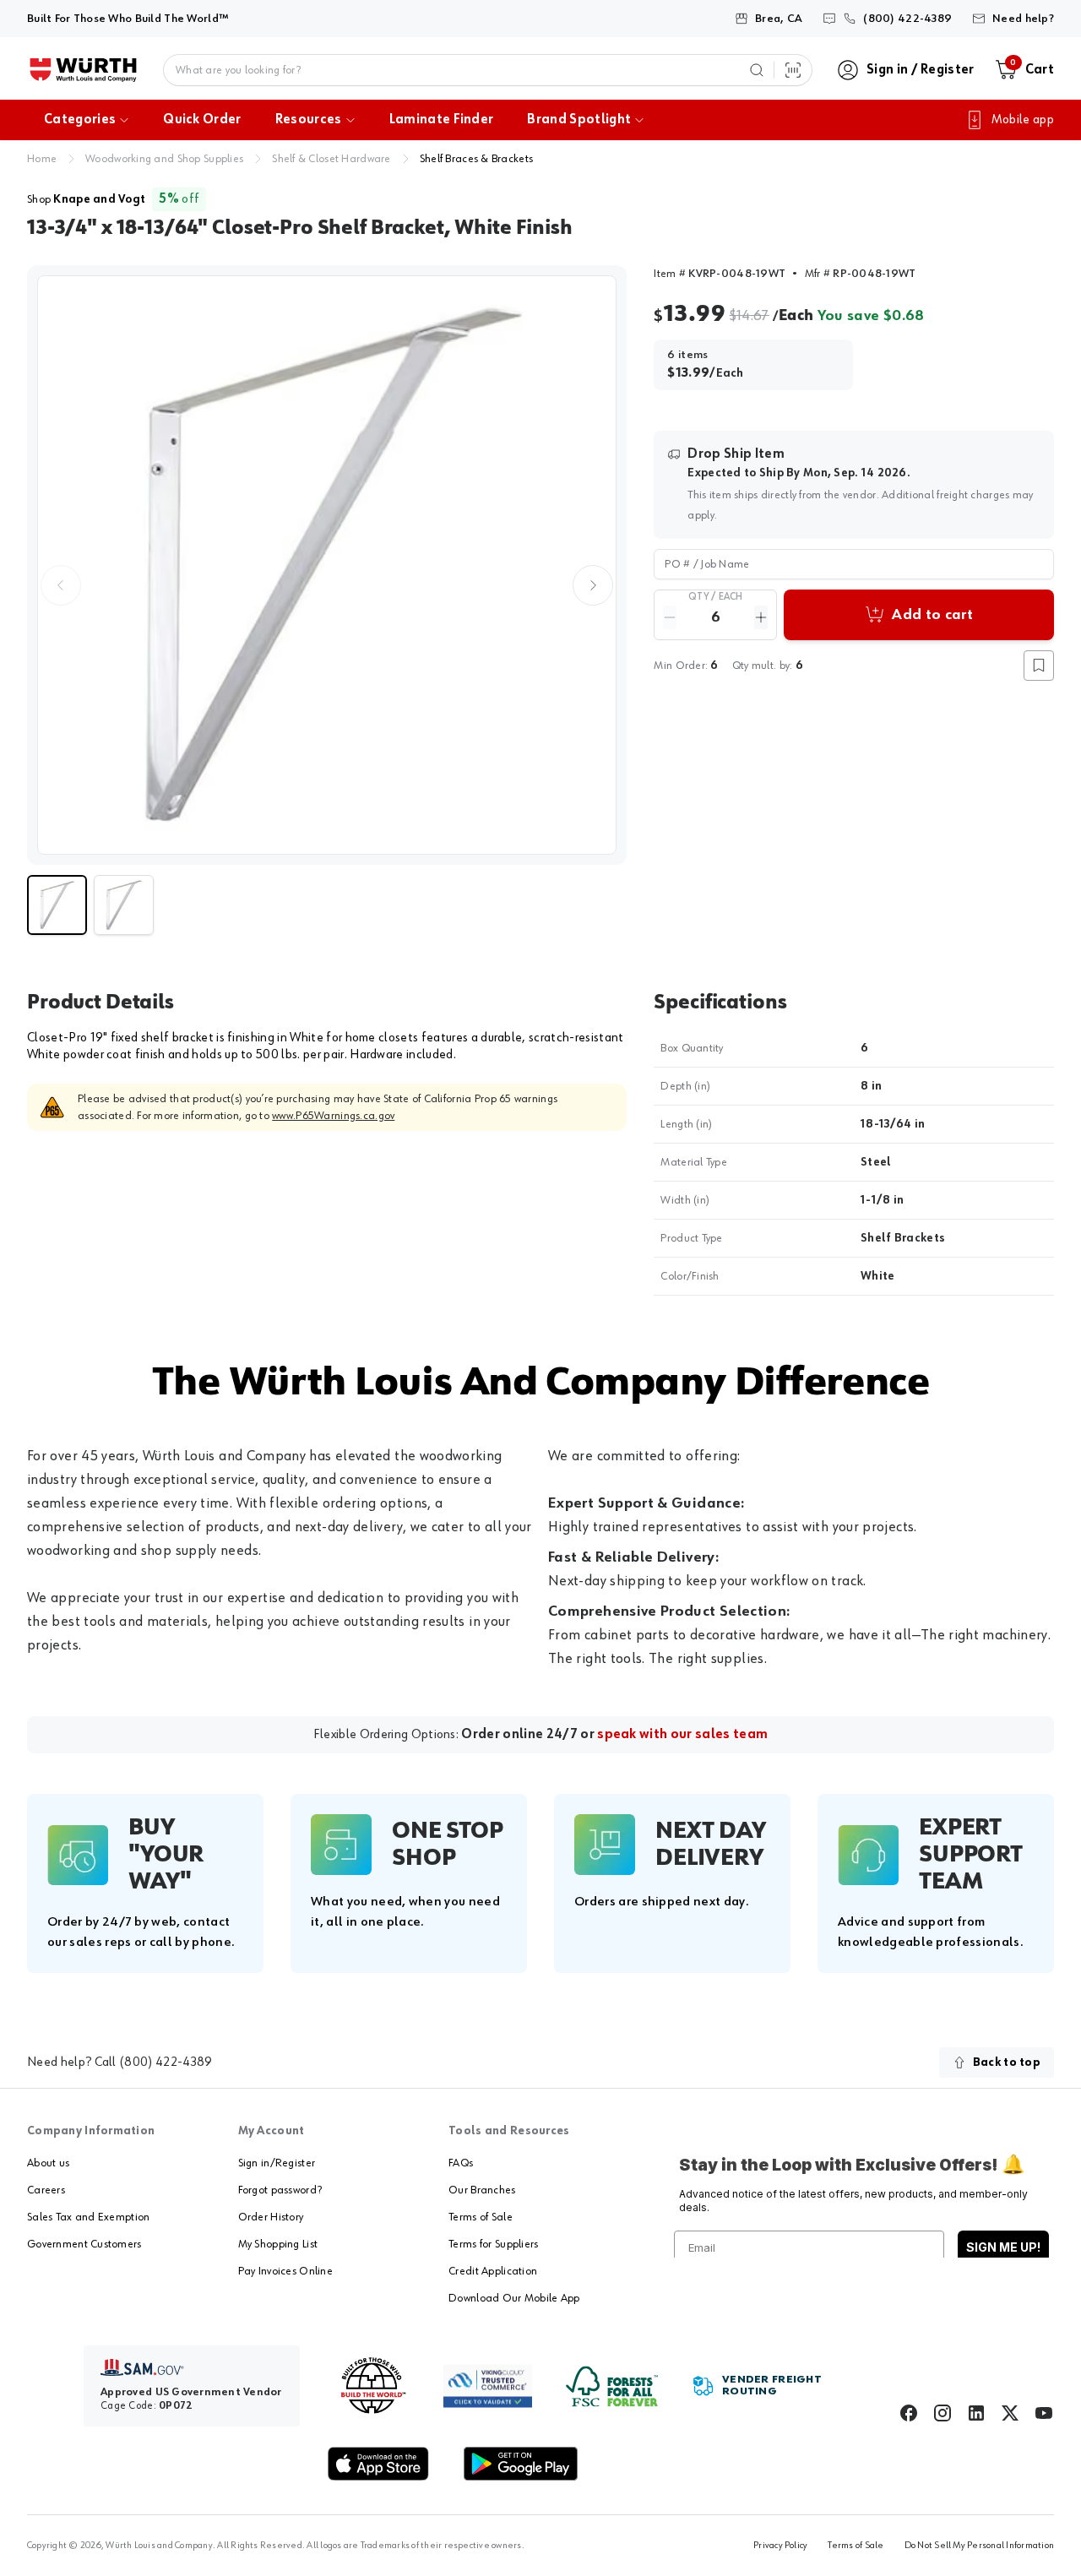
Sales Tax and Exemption (88, 2217)
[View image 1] (327, 565)
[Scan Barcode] (793, 70)
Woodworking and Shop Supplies (164, 159)
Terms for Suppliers (493, 2244)
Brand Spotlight (579, 120)
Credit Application (493, 2271)
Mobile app (1023, 120)
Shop (86, 199)
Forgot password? (280, 2190)
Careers (46, 2190)
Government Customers (84, 2244)
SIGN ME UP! (1003, 2247)
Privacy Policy (780, 2546)
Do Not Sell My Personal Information (979, 2546)
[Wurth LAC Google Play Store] (520, 2464)
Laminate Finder (442, 120)
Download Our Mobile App (514, 2298)
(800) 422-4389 (166, 2062)
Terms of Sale (481, 2217)
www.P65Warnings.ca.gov (333, 1116)
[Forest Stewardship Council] (612, 2386)
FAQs (461, 2163)
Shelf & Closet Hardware (331, 159)
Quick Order (202, 120)
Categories (80, 120)
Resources (309, 120)
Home (42, 159)
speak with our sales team (682, 1735)
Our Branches (482, 2190)
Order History (271, 2217)
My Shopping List (278, 2244)
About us (48, 2163)
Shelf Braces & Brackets (476, 159)
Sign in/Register (277, 2163)
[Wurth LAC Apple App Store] (378, 2464)
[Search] (757, 70)
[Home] (83, 70)
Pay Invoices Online (285, 2271)
